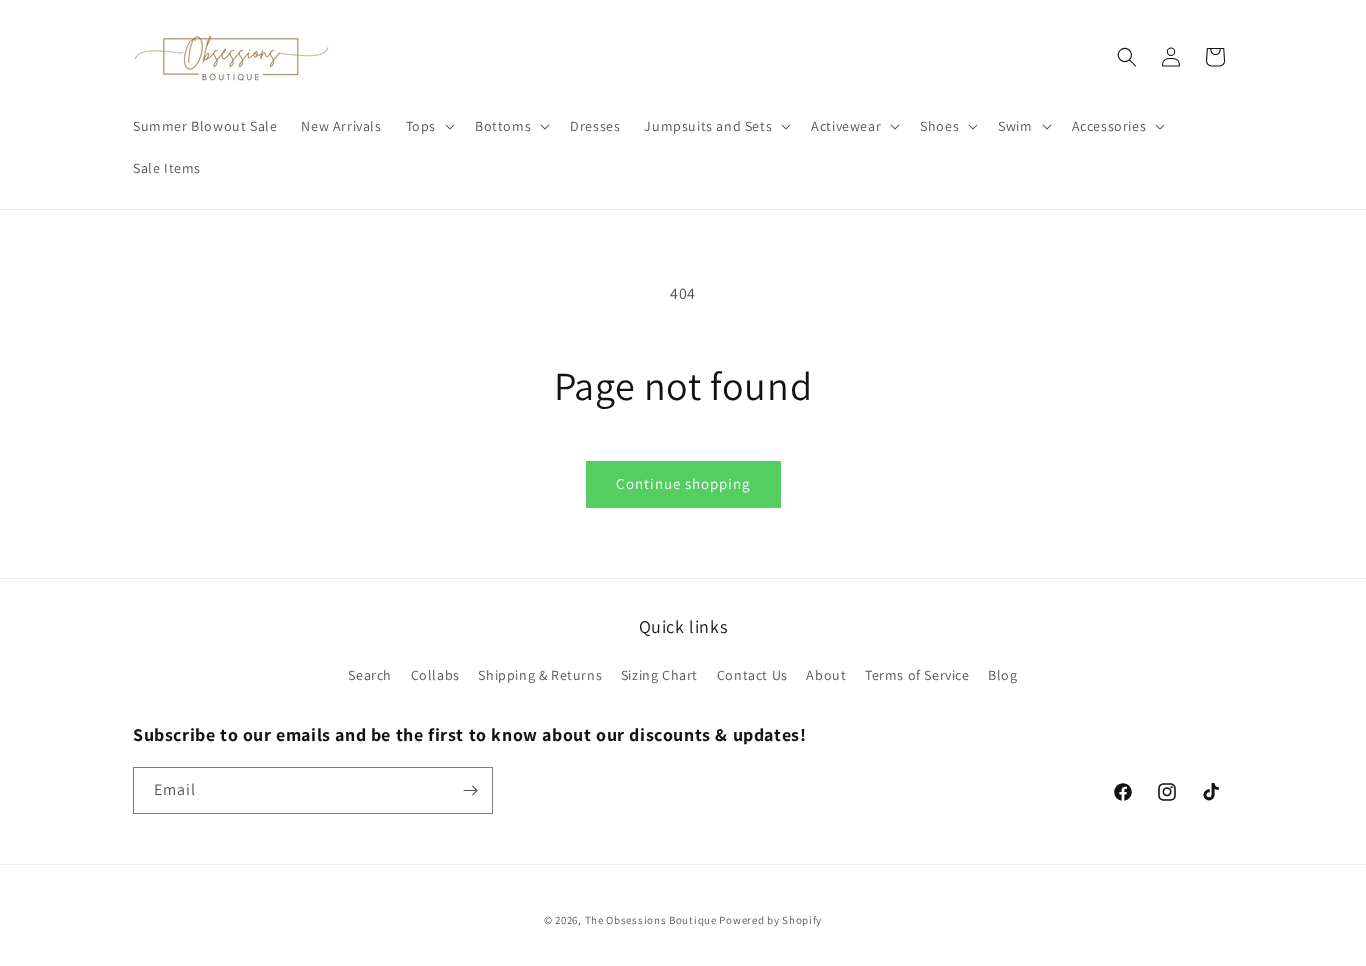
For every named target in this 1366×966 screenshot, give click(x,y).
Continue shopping (683, 483)
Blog (1002, 675)
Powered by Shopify (770, 920)
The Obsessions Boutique (651, 920)
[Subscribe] (470, 790)
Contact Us (752, 675)
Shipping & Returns (540, 675)
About (826, 675)
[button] (428, 126)
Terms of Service (917, 675)
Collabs (435, 675)
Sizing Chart (659, 675)
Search (370, 675)
